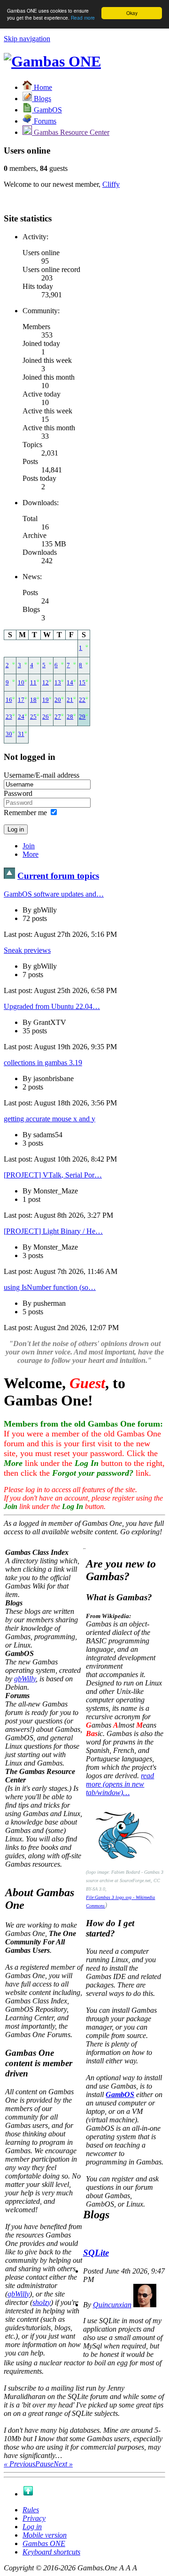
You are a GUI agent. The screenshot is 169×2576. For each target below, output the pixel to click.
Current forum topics (58, 876)
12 (46, 683)
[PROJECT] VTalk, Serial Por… (53, 1175)
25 (33, 717)
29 (82, 717)
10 (21, 683)
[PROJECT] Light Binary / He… (53, 1231)
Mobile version (45, 2535)
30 (9, 734)
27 (58, 717)
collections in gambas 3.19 (43, 1063)
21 (70, 700)
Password (18, 793)
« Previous (19, 2464)
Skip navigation (27, 39)
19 (46, 700)
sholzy (42, 2302)
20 (58, 700)
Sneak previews (27, 950)
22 (82, 700)
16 (9, 700)
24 (21, 717)
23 (9, 717)
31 (21, 734)
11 (33, 683)
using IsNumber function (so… (50, 1287)
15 (82, 683)
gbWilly (25, 1679)
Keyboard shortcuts (51, 2552)
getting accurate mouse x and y (50, 1119)
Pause (44, 2464)
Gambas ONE (44, 2543)
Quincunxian (112, 2305)
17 (21, 700)
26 (46, 717)
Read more (83, 18)
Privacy (34, 2518)
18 (33, 700)
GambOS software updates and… (54, 894)
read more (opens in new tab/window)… (120, 1784)
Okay (132, 13)
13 (58, 683)
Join (29, 846)
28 (70, 717)
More (31, 854)
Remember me (25, 813)
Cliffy (111, 184)
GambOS (120, 2094)
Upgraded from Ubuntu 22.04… (52, 1006)
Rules (31, 2510)
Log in (32, 2527)
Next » (63, 2464)
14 (70, 683)
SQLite (96, 2253)
